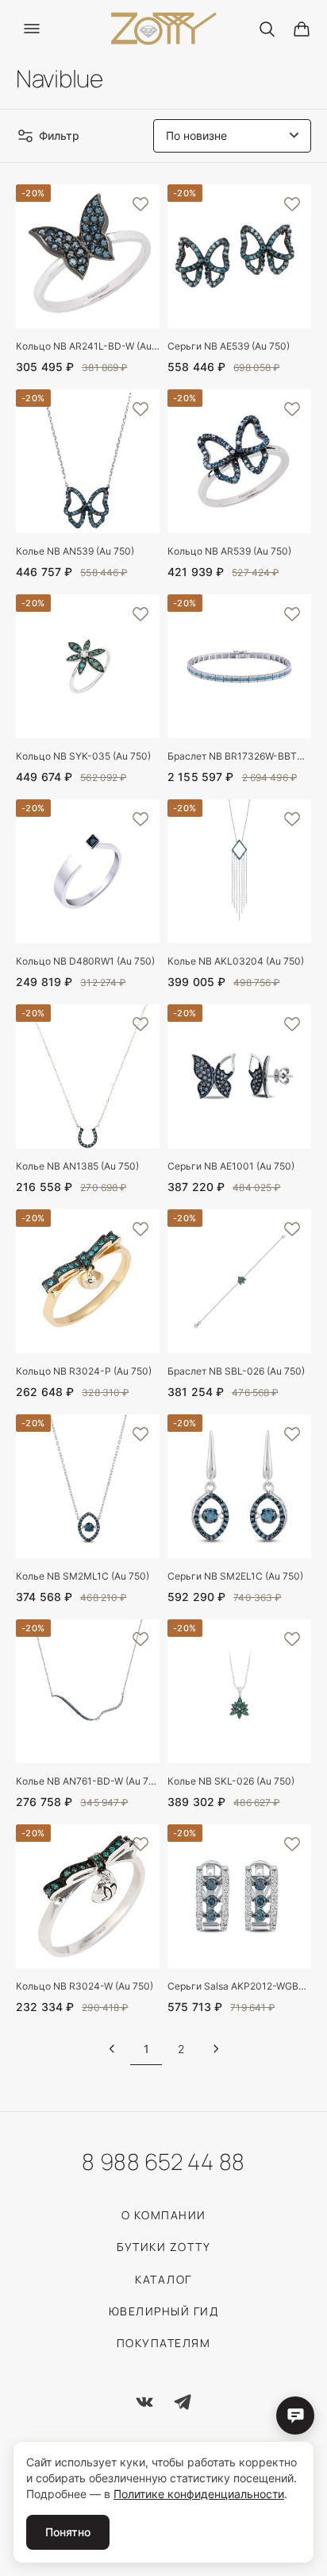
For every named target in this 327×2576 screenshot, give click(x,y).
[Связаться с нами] (295, 2415)
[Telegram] (183, 2402)
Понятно (68, 2532)
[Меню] (32, 29)
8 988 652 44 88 (163, 2161)
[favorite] (140, 203)
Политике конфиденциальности (199, 2494)
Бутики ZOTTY (163, 2247)
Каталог (163, 2279)
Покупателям (164, 2343)
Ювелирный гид (164, 2311)
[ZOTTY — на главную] (164, 29)
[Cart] (302, 29)
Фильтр (59, 135)
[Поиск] (267, 29)
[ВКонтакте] (144, 2402)
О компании (164, 2215)
